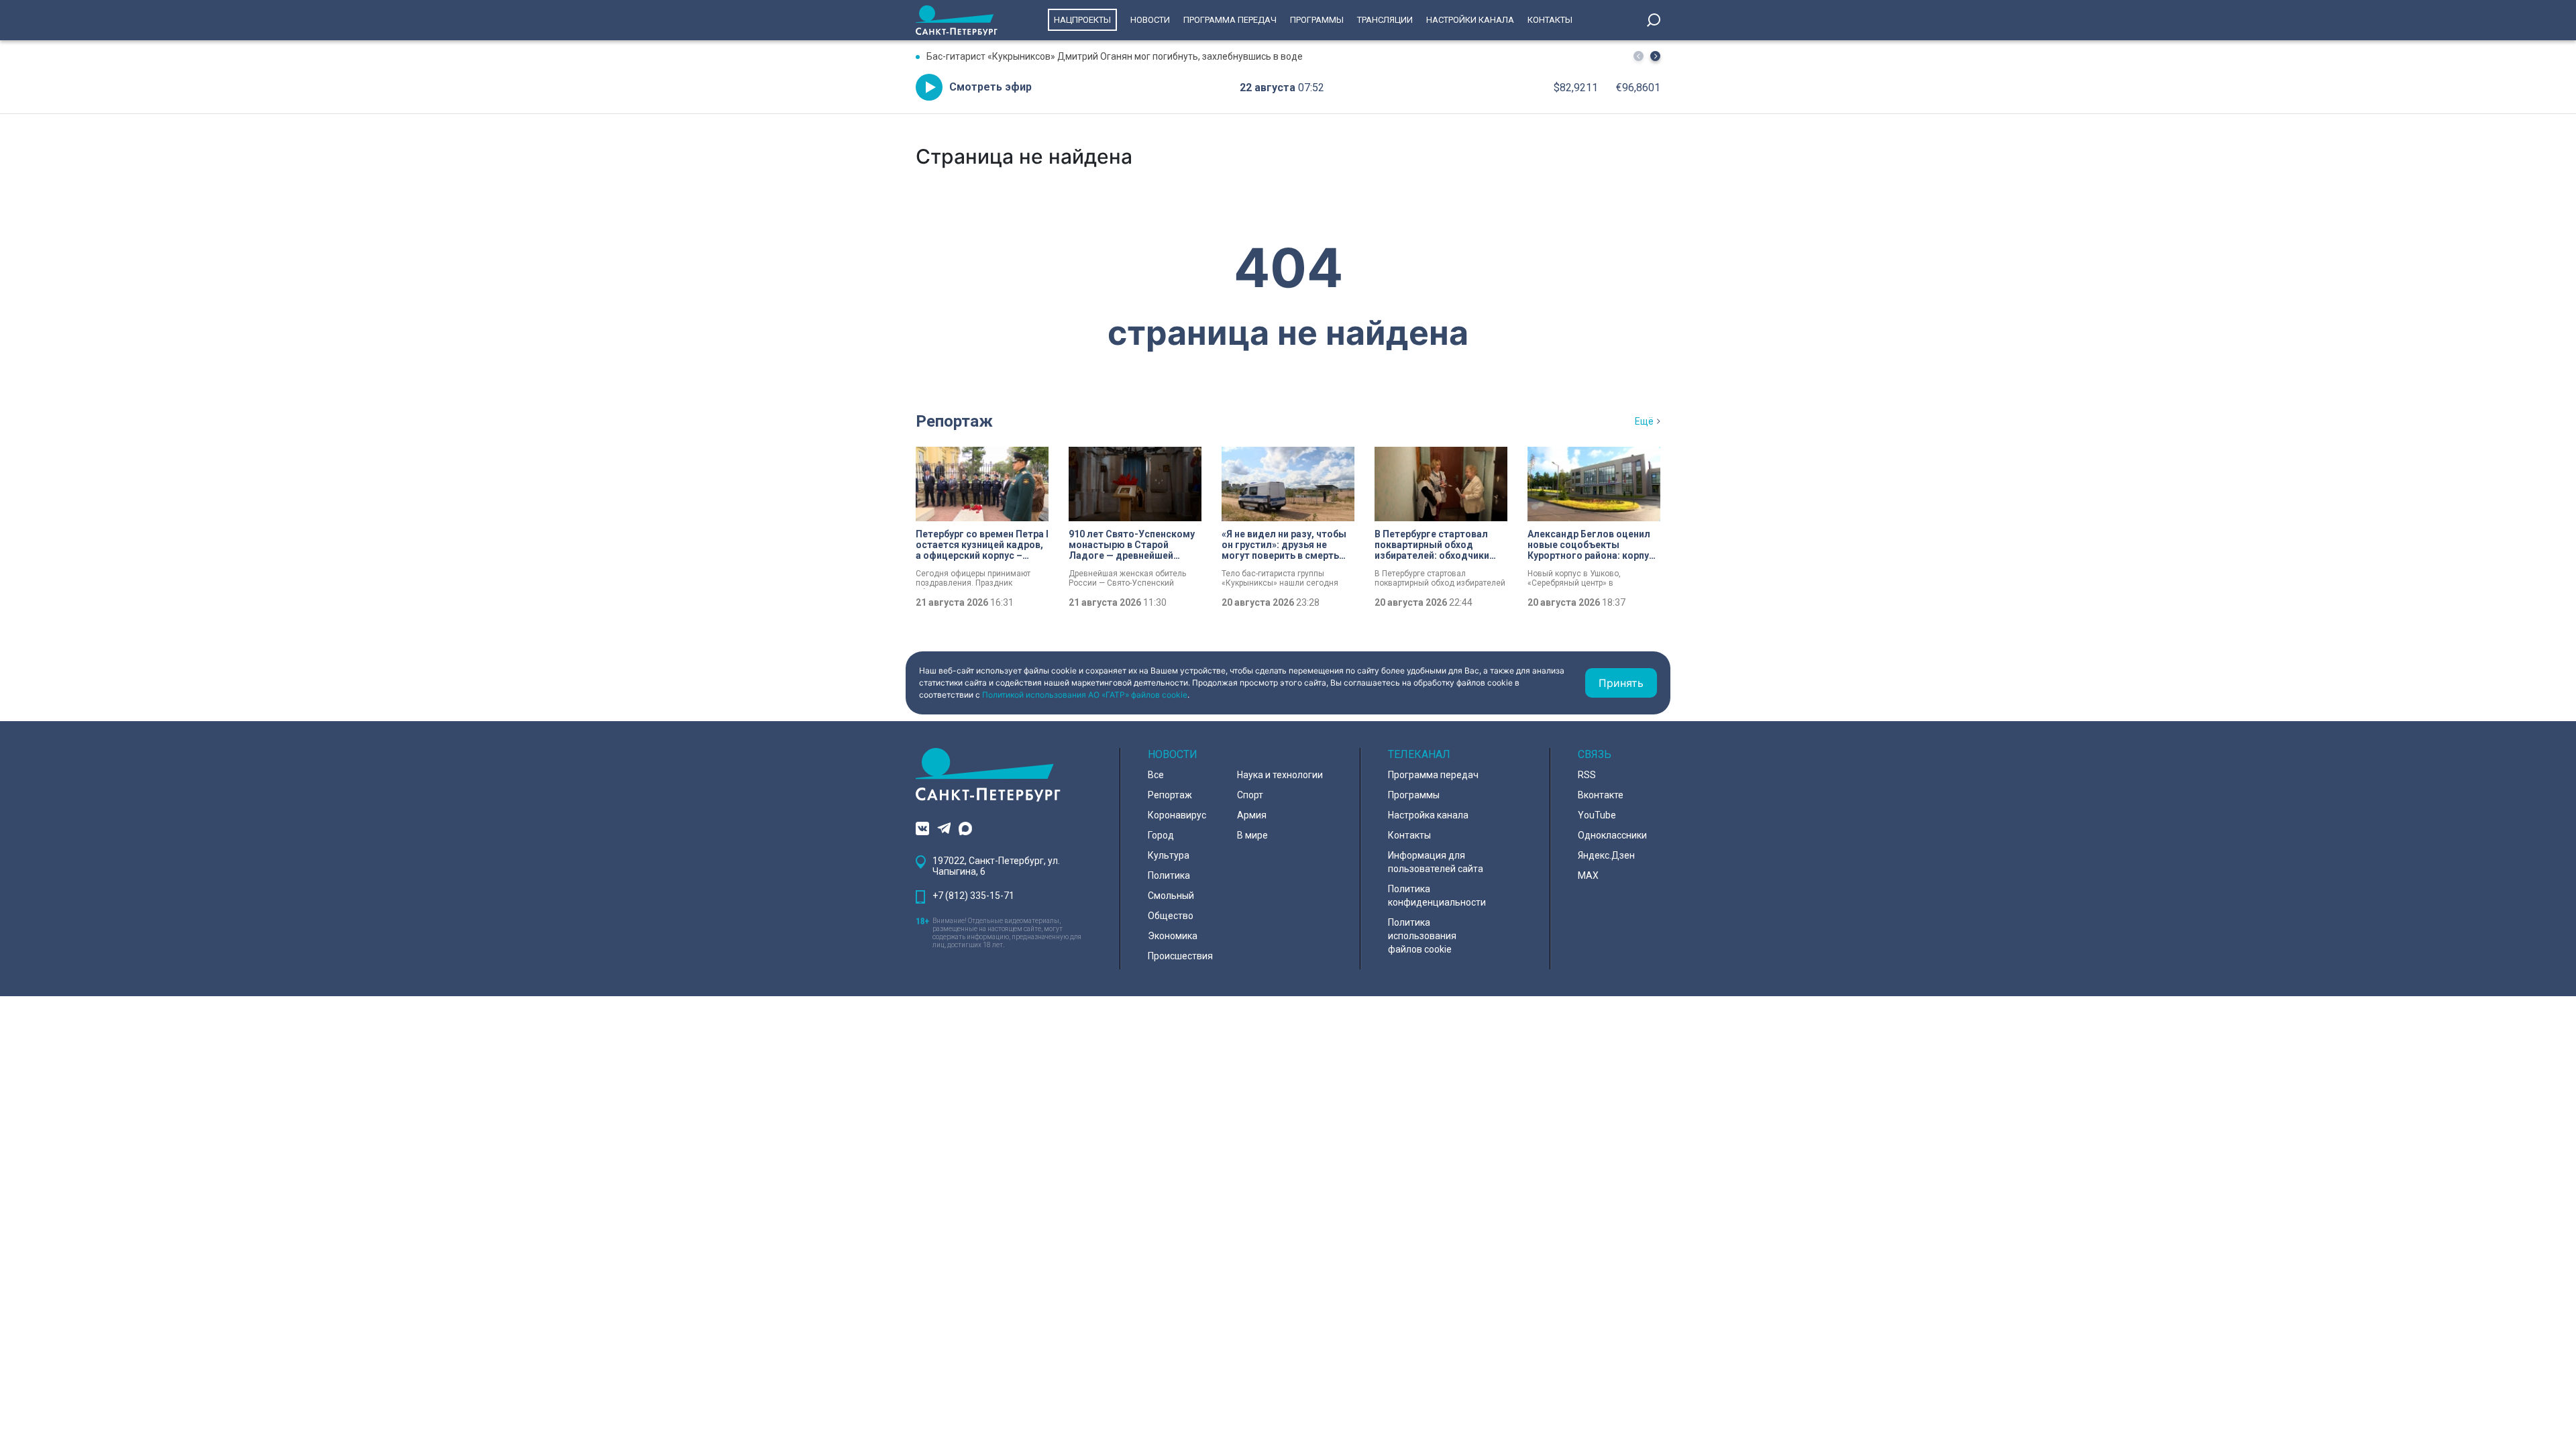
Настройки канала (1470, 20)
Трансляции (1385, 20)
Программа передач (1230, 20)
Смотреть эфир (990, 87)
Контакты (1550, 20)
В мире (1252, 835)
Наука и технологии (1280, 775)
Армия (1252, 815)
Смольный (1171, 896)
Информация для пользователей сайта (1436, 862)
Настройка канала (1428, 815)
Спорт (1250, 795)
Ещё (1644, 421)
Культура (1169, 855)
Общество (1171, 916)
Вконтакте (1601, 795)
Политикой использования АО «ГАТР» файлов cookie (1085, 695)
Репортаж (954, 421)
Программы (1317, 20)
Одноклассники (1612, 835)
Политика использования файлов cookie (1422, 936)
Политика (1169, 875)
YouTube (1597, 815)
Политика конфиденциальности (1437, 896)
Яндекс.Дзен (1606, 855)
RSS (1587, 775)
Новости (1150, 20)
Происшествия (1180, 956)
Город (1161, 835)
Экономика (1173, 936)
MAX (1588, 875)
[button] (1655, 56)
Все (1156, 775)
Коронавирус (1177, 815)
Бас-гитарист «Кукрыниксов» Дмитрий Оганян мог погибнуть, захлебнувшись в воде (1115, 56)
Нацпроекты (1082, 20)
